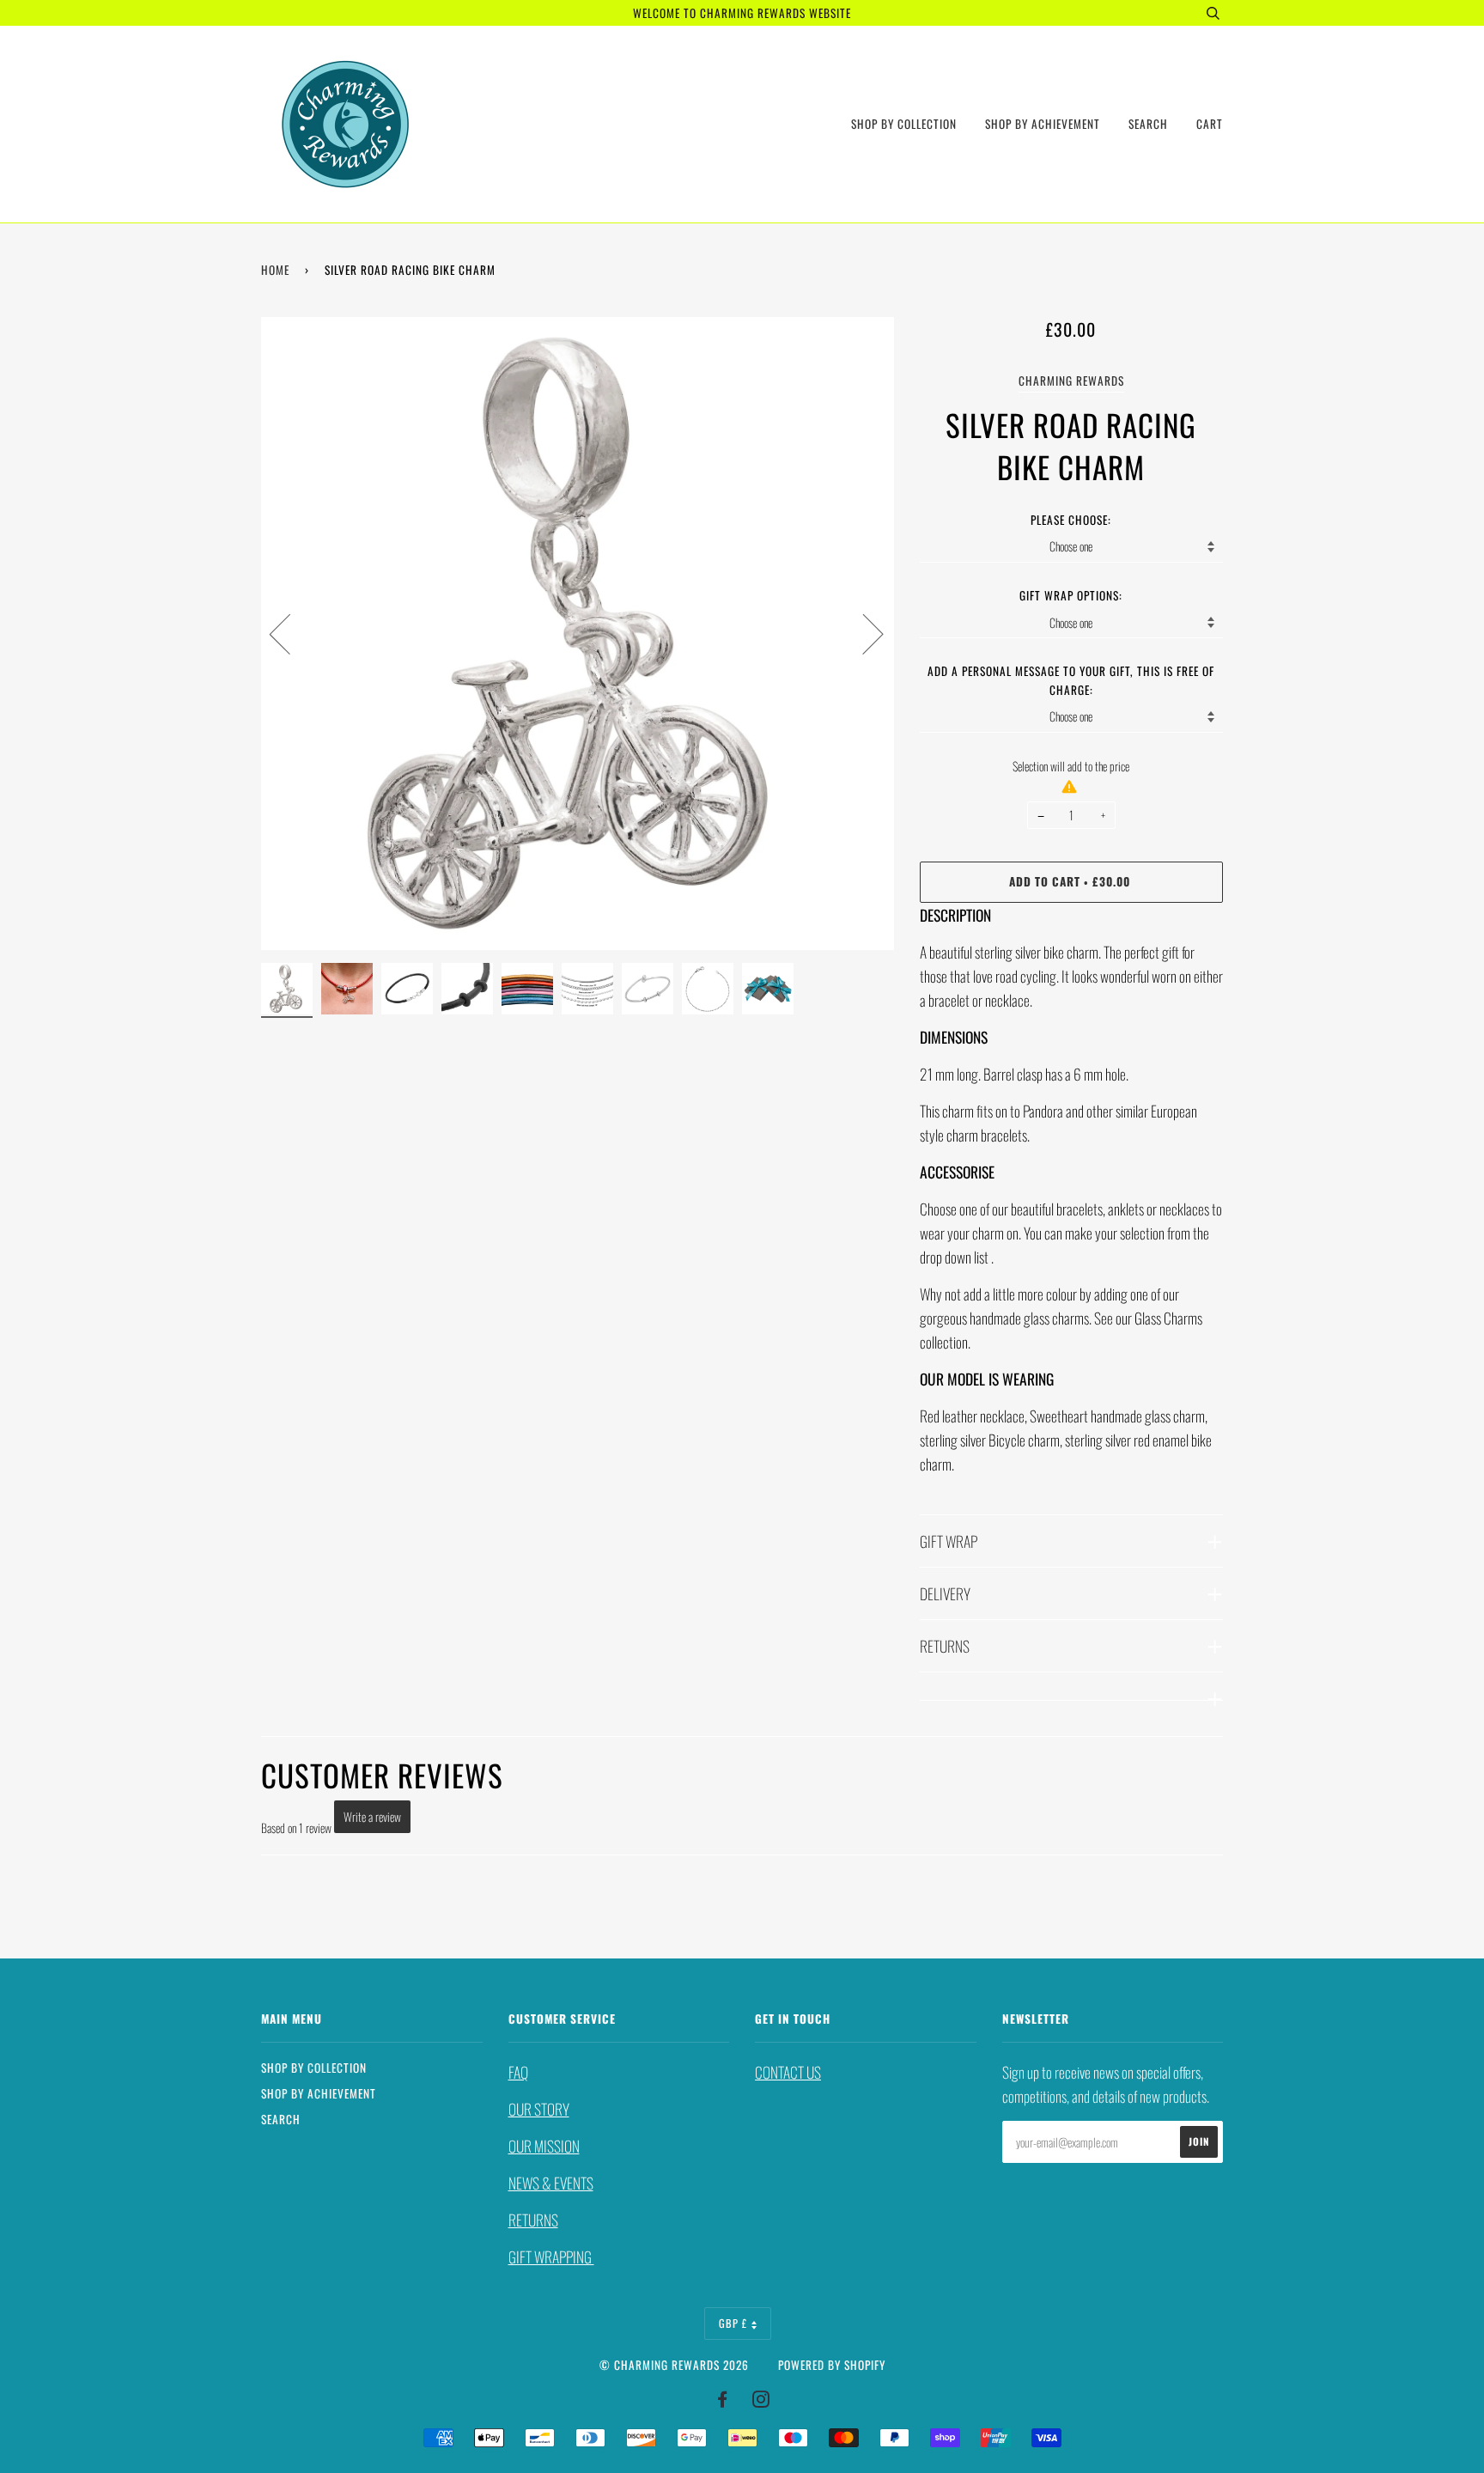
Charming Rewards (1071, 381)
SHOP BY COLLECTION (904, 124)
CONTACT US (788, 2072)
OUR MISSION (544, 2146)
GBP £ (733, 2323)
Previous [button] (290, 633)
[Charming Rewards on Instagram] (761, 2401)
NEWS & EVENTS (551, 2183)
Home (275, 270)
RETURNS (533, 2220)
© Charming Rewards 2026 (674, 2365)
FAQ (518, 2072)
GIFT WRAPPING (551, 2257)
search (1148, 124)
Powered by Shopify (832, 2365)
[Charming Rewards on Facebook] (723, 2401)
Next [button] (863, 633)
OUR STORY (539, 2109)
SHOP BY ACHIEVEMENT (1043, 124)
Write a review (372, 1816)
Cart (1210, 124)
